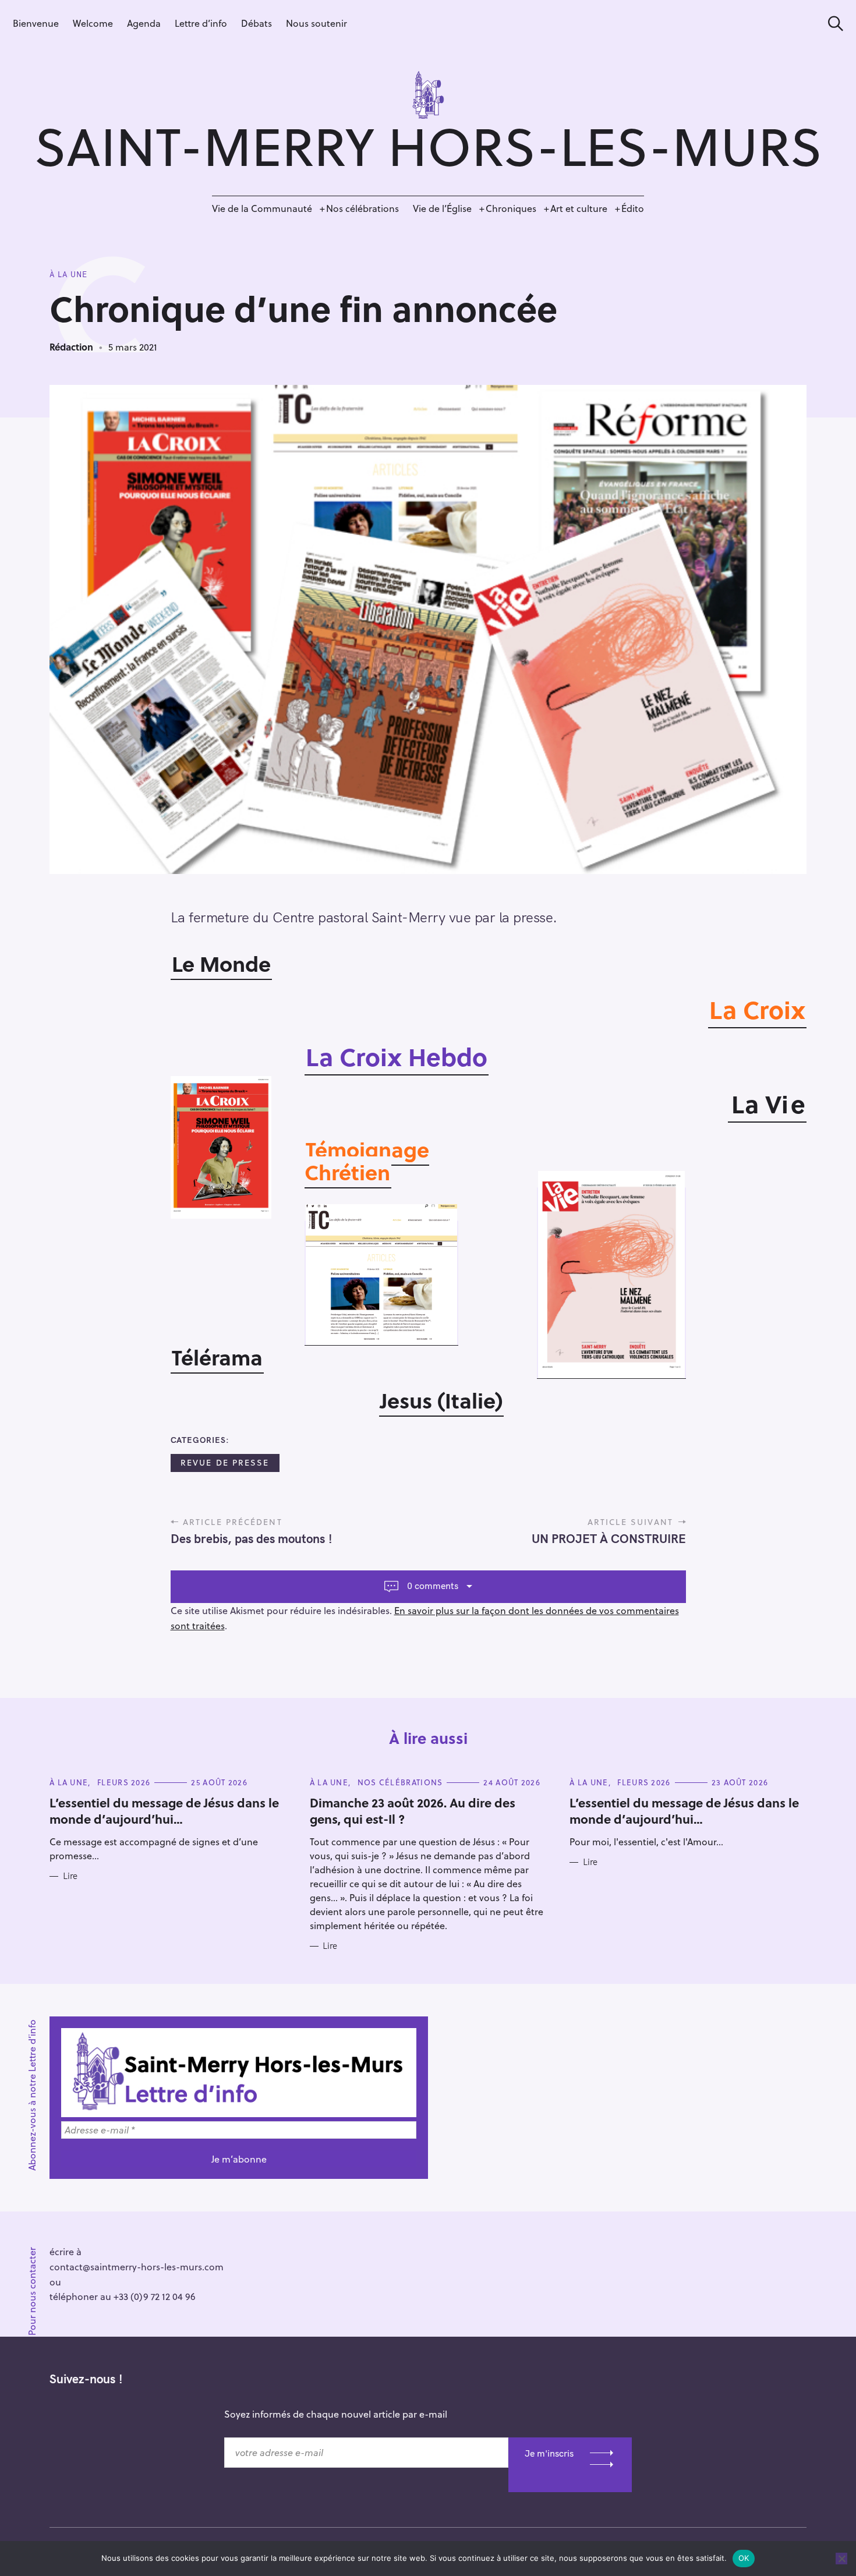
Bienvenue (36, 23)
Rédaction (71, 347)
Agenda (144, 23)
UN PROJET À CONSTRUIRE (609, 1538)
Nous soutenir (316, 23)
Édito (633, 208)
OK (744, 2558)
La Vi (760, 1103)
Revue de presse (225, 1462)
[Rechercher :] (832, 24)
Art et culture (579, 208)
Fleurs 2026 (124, 1782)
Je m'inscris (549, 2453)
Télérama (217, 1357)
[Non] (841, 2559)
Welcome (93, 23)
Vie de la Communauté (262, 208)
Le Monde (221, 963)
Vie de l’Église (442, 208)
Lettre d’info (201, 23)
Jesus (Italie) (441, 1400)
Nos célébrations (362, 208)
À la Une (68, 274)
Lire (70, 1876)
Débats (257, 23)
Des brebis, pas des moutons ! (251, 1538)
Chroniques (511, 208)
